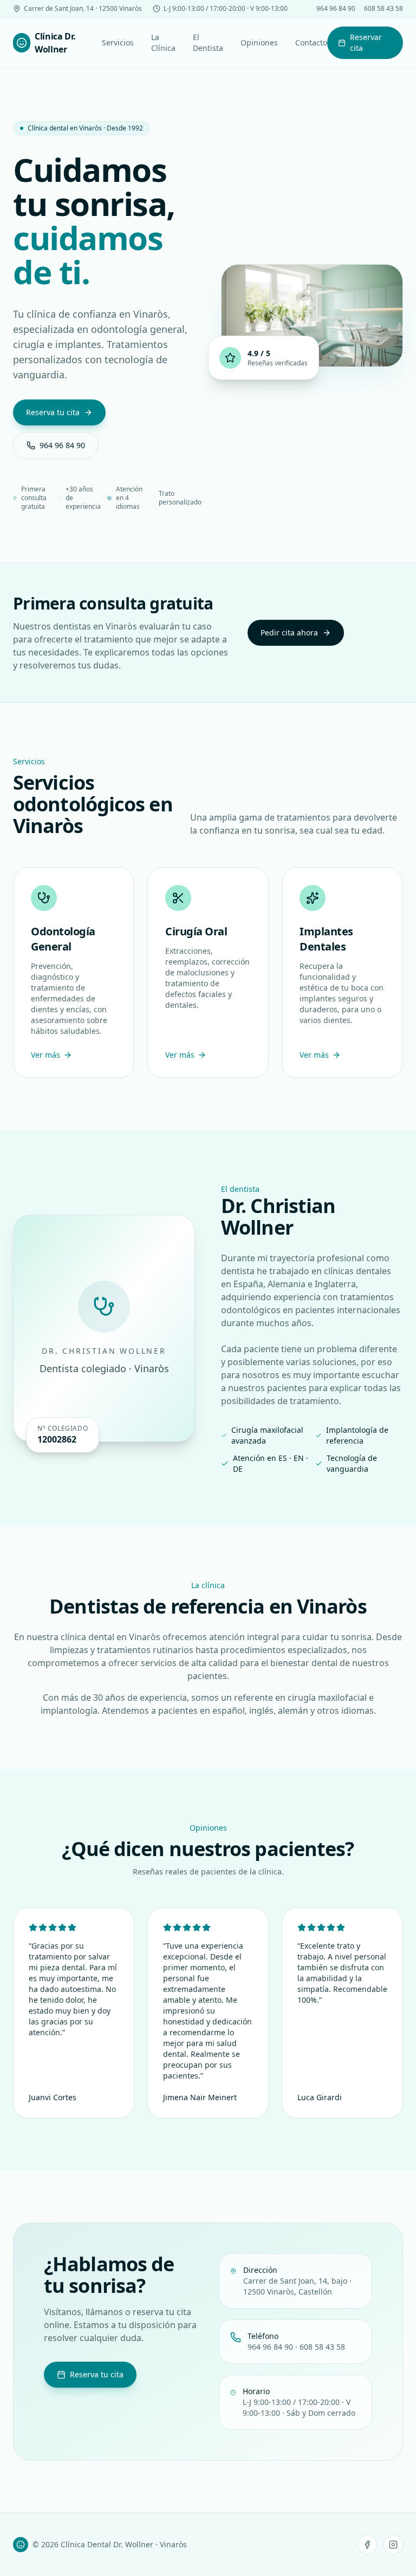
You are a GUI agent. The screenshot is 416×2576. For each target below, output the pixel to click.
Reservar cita (366, 42)
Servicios (118, 42)
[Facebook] (367, 2545)
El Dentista (208, 42)
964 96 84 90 (336, 9)
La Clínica (163, 42)
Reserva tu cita (53, 412)
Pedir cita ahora (289, 632)
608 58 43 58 (383, 9)
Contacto (311, 42)
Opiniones (259, 42)
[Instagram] (393, 2545)
